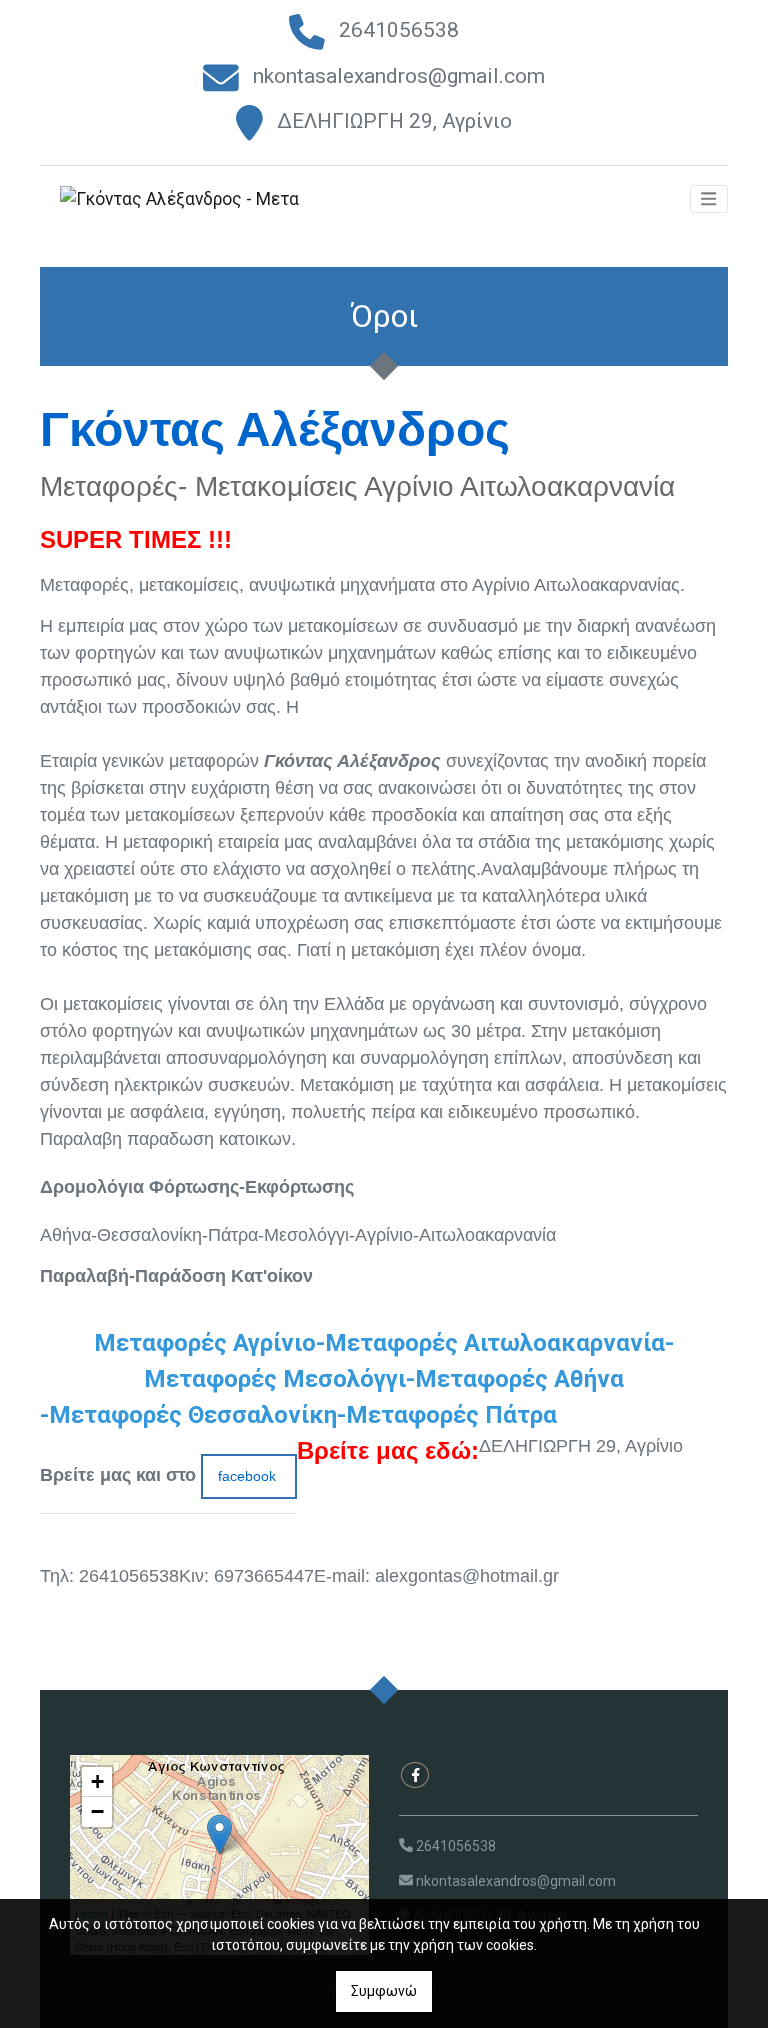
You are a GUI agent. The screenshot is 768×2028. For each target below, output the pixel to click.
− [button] (97, 1811)
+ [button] (97, 1781)
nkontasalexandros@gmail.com (399, 76)
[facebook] (415, 1775)
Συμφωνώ (384, 1991)
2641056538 (399, 30)
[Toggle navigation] (709, 199)
